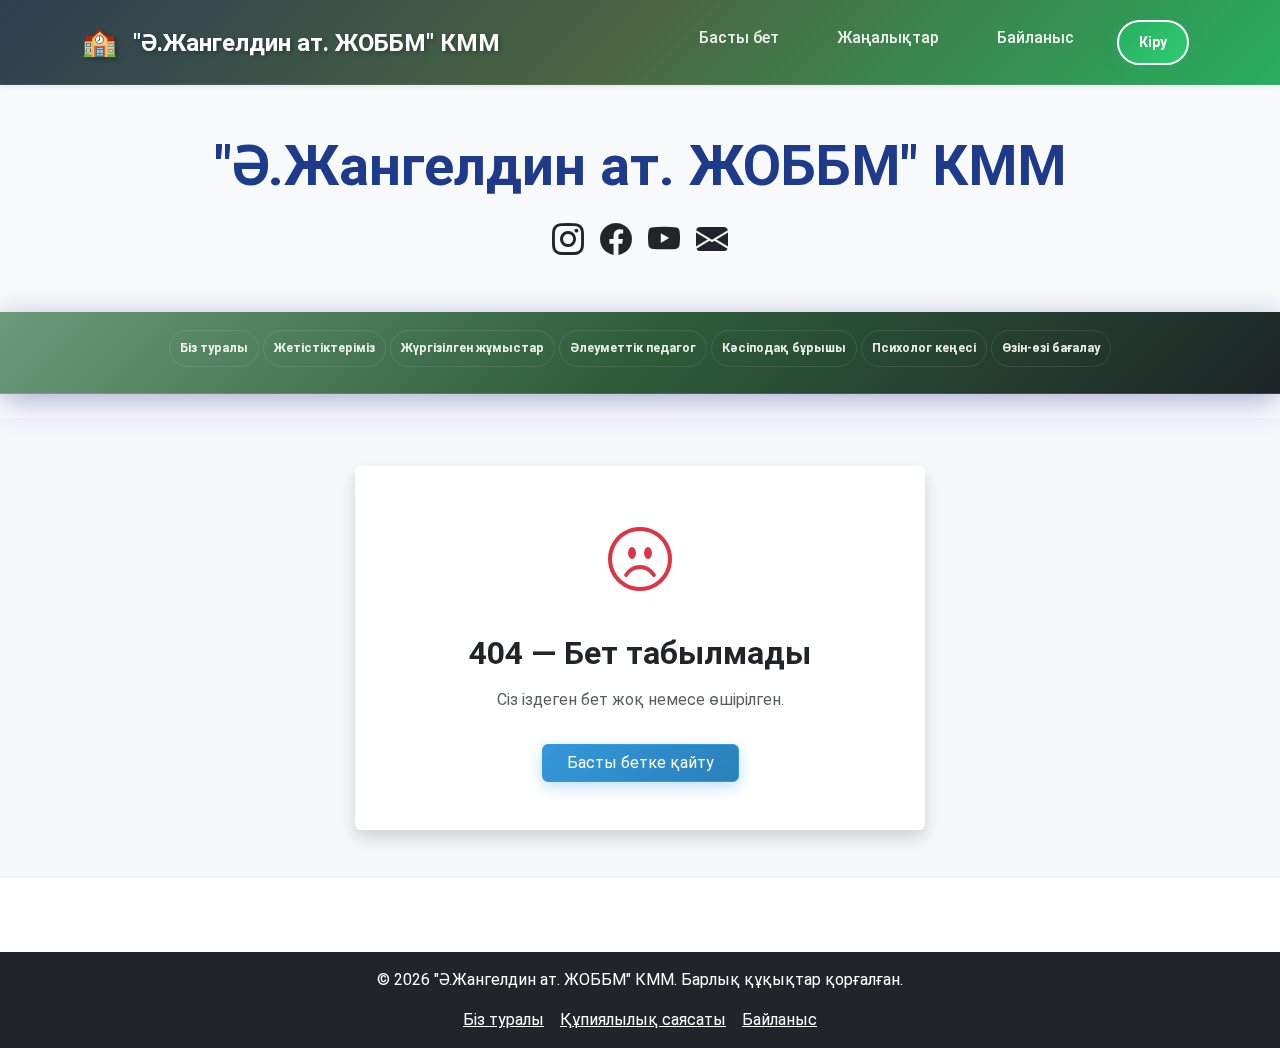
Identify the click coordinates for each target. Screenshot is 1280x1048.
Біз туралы (503, 1019)
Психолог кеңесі (924, 347)
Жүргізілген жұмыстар (472, 347)
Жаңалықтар (888, 37)
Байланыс (1035, 37)
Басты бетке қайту (640, 762)
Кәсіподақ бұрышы (784, 347)
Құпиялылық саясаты (643, 1019)
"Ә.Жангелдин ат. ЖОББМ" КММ (313, 43)
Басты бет (739, 37)
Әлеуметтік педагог (633, 347)
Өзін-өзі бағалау (1051, 347)
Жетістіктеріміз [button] (324, 347)
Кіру (1153, 42)
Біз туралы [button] (214, 347)
